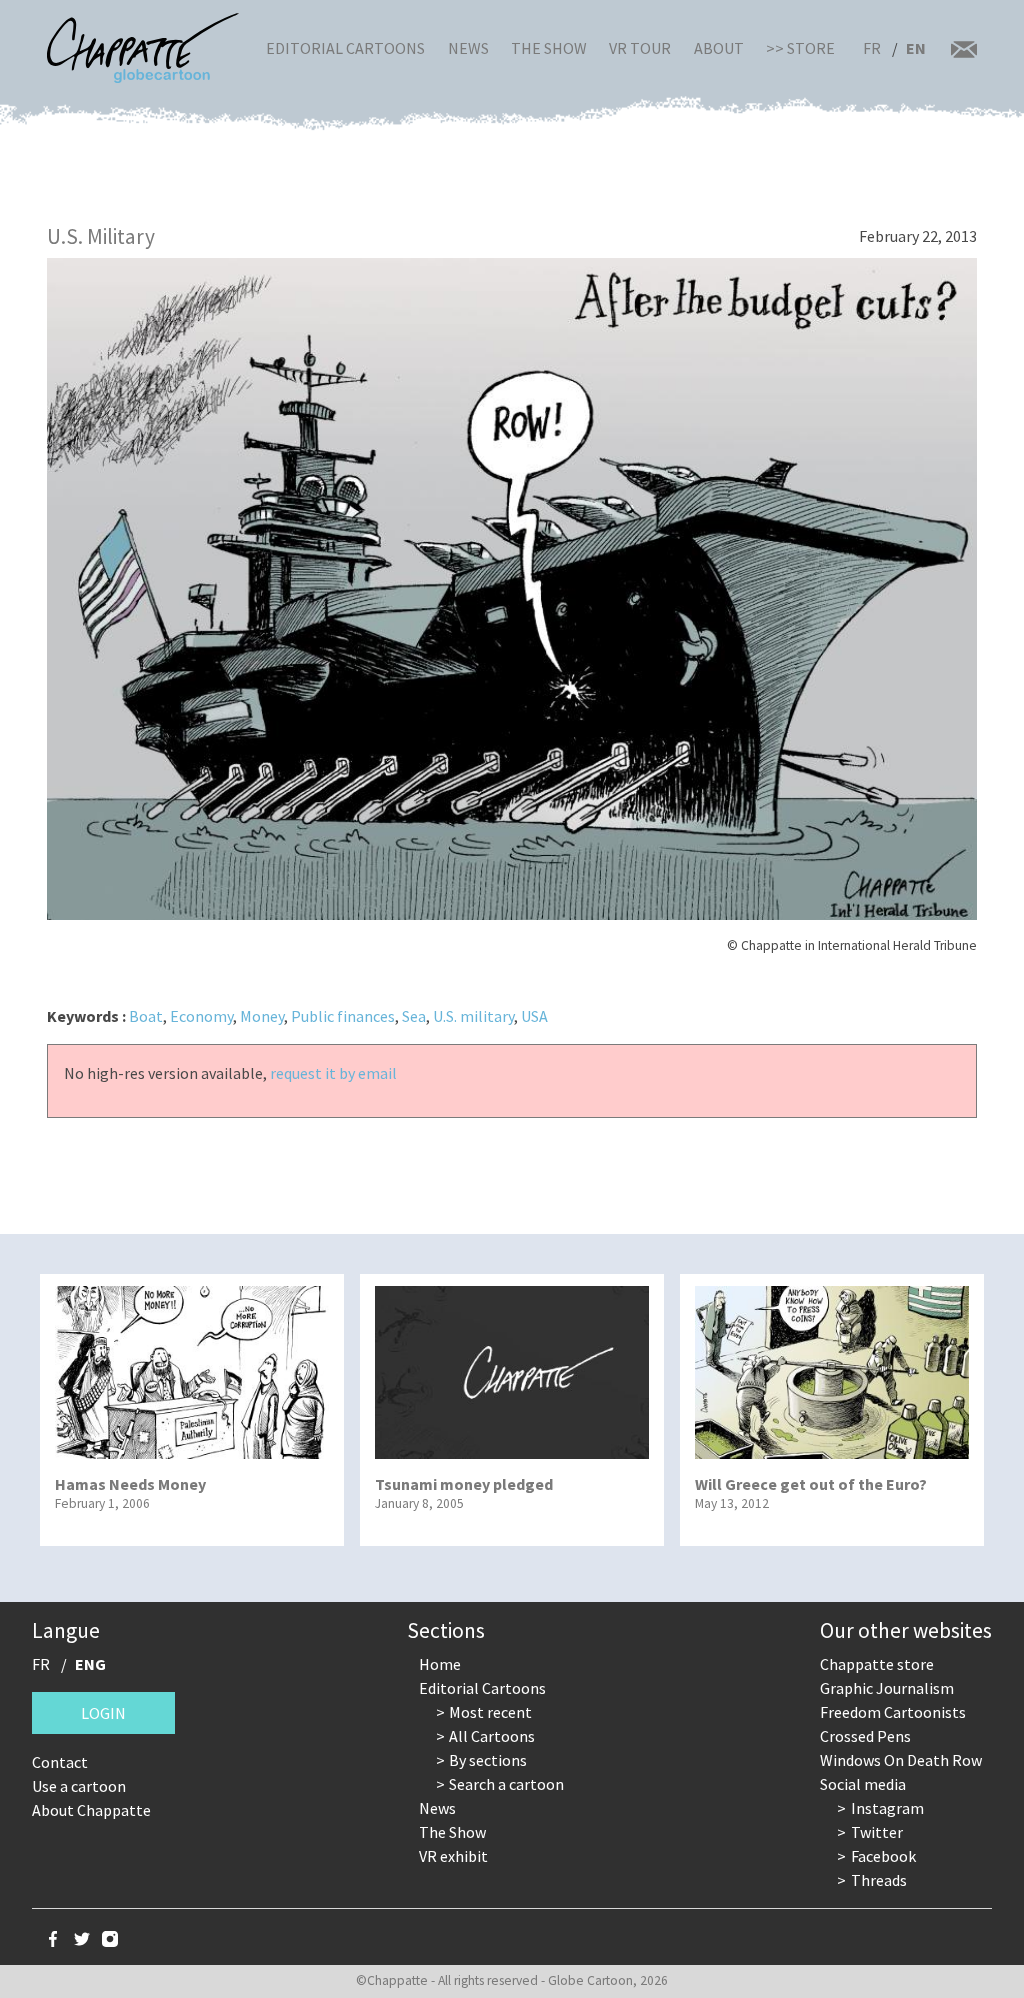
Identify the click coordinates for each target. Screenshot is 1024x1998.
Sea (414, 1016)
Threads (879, 1880)
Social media (863, 1784)
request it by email (333, 1073)
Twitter (877, 1832)
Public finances (343, 1016)
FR (872, 48)
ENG (90, 1664)
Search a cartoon (506, 1784)
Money (262, 1016)
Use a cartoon (79, 1786)
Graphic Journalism (887, 1688)
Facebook (883, 1856)
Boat (146, 1016)
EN (916, 48)
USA (534, 1016)
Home (440, 1664)
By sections (488, 1760)
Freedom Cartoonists (893, 1712)
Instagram (887, 1808)
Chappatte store (877, 1664)
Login (103, 1713)
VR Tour (640, 48)
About (719, 48)
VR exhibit (453, 1856)
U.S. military (473, 1016)
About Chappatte (91, 1810)
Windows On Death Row (901, 1760)
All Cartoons (492, 1736)
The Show (549, 48)
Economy (201, 1016)
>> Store (800, 48)
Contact (60, 1762)
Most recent (490, 1712)
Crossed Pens (865, 1736)
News (468, 48)
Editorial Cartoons (345, 48)
